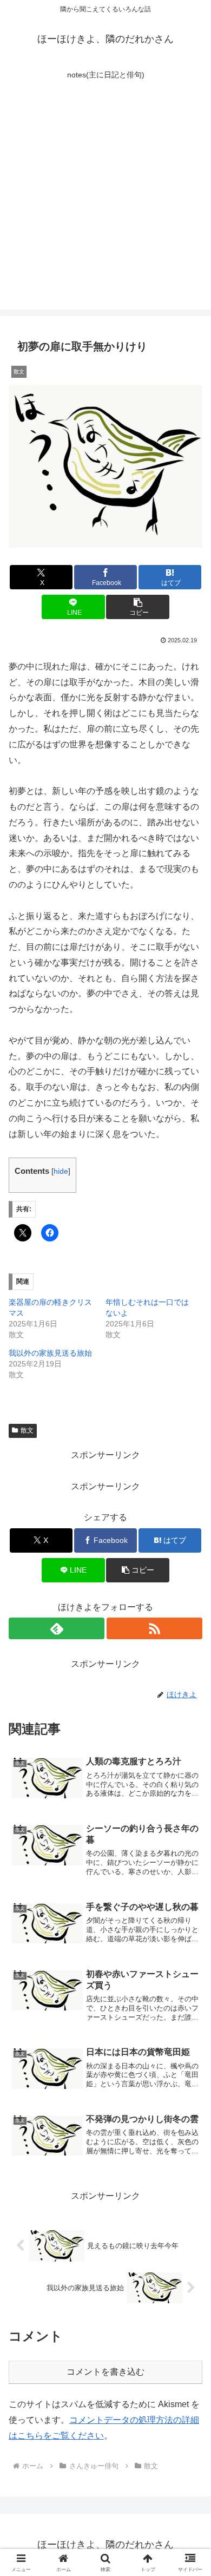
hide (61, 1171)
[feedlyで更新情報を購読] (57, 1628)
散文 (27, 1430)
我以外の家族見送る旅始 (50, 1353)
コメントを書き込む (105, 2372)
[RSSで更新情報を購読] (154, 1628)
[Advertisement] (105, 204)
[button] (137, 607)
